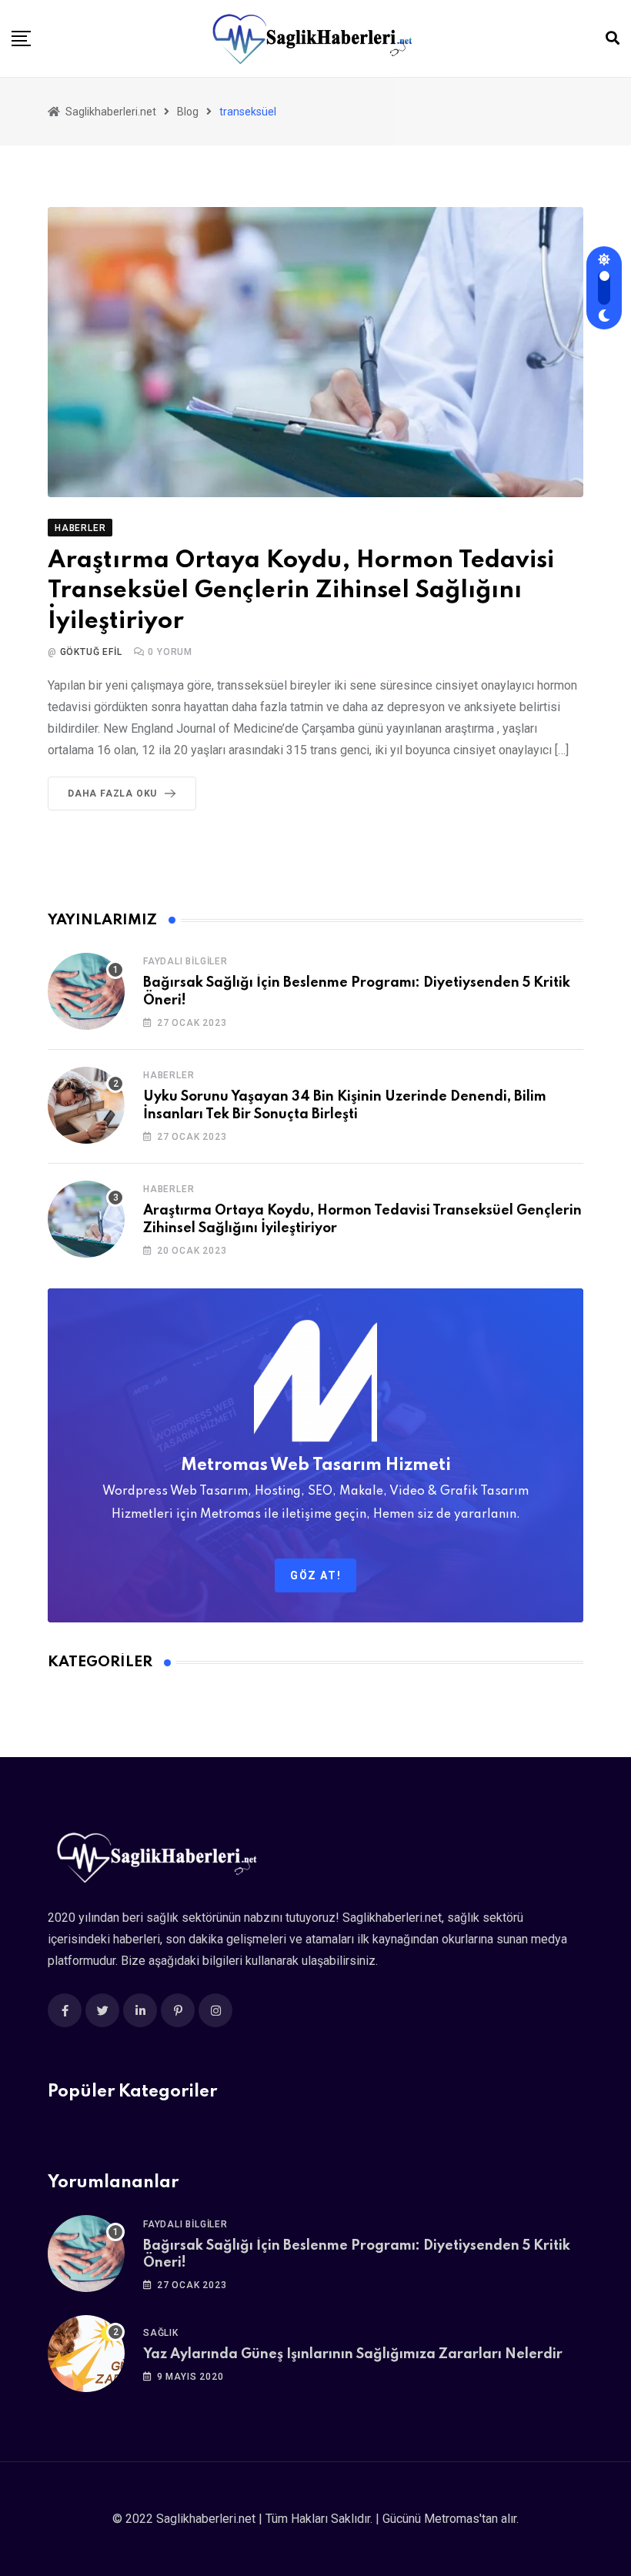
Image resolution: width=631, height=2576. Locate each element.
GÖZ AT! (315, 1575)
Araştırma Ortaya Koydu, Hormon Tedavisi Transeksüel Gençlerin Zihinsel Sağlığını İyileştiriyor (301, 591)
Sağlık (161, 2333)
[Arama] (613, 38)
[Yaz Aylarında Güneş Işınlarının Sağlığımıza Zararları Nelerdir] (86, 2354)
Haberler (169, 1075)
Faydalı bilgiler (185, 961)
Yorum (170, 652)
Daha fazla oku (112, 794)
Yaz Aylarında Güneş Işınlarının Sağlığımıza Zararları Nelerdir (353, 2354)
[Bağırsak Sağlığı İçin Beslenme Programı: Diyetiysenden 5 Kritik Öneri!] (86, 991)
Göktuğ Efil (91, 652)
